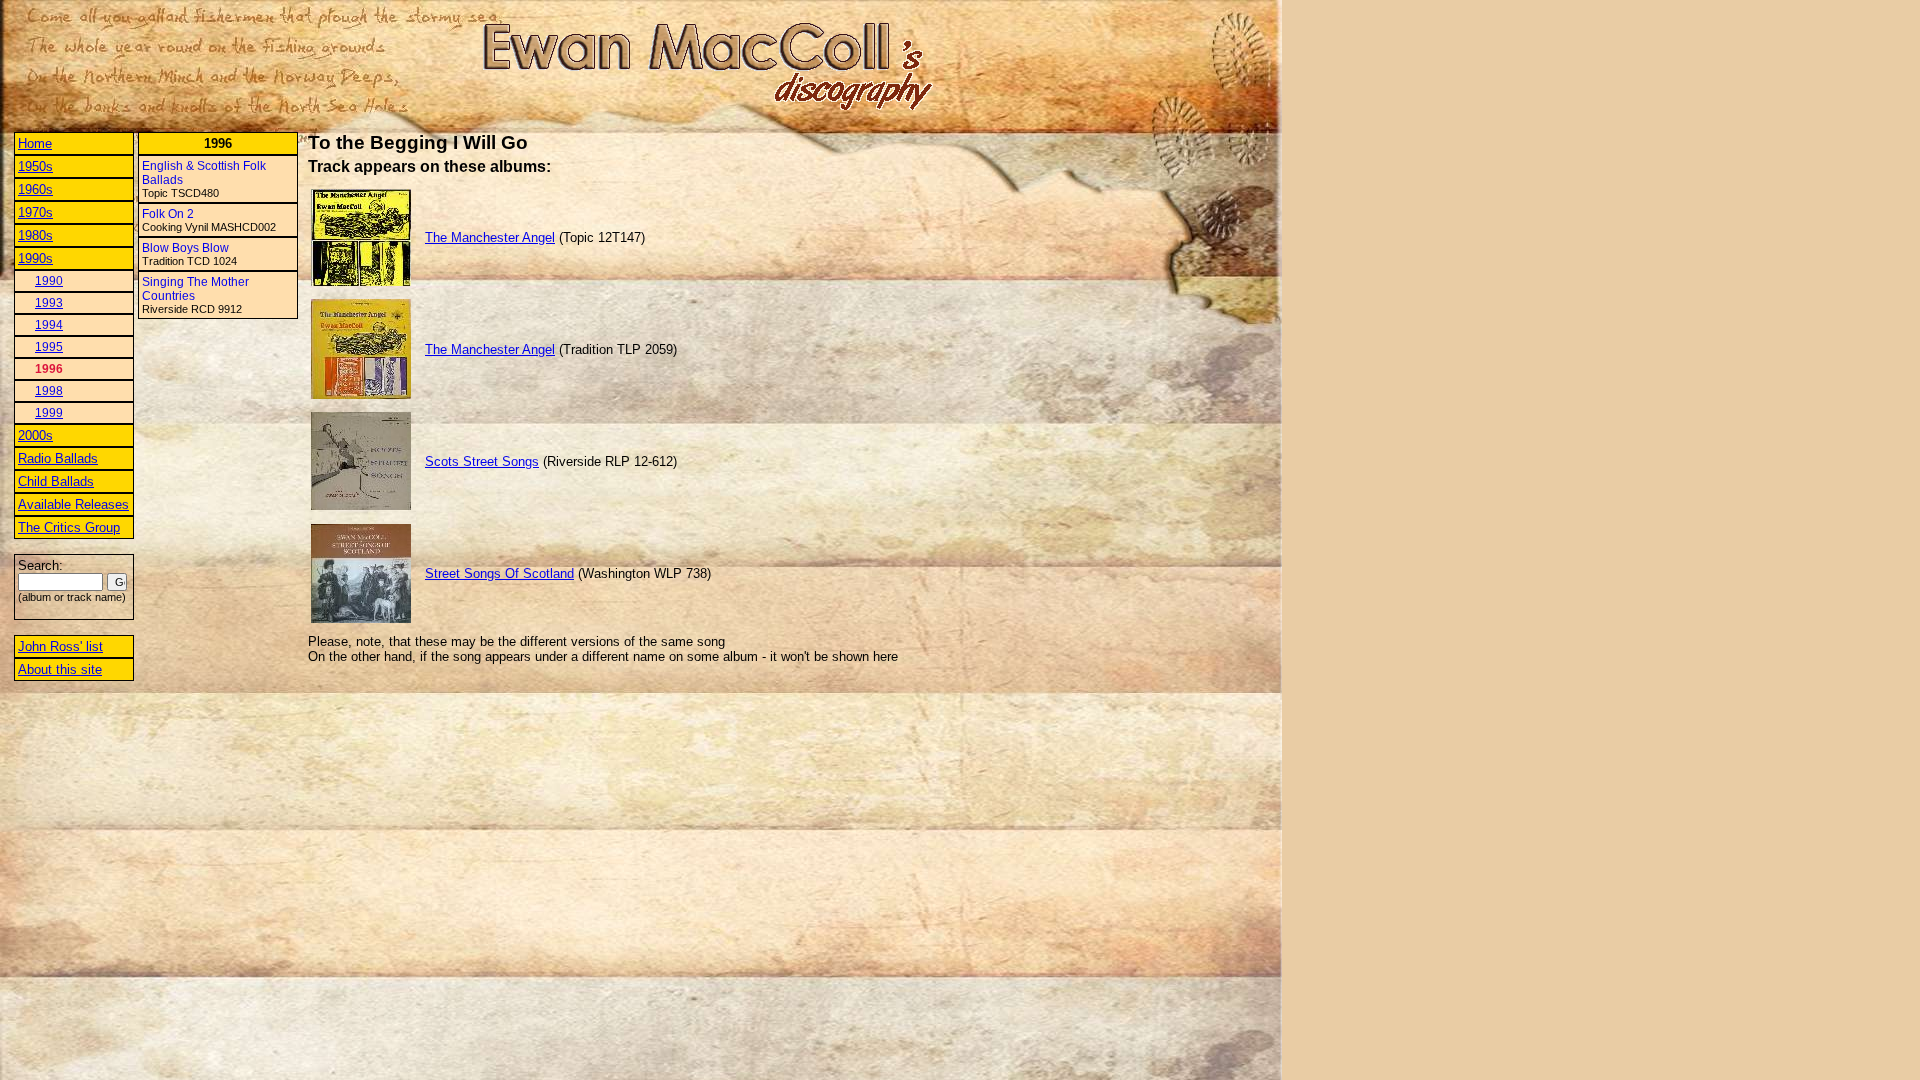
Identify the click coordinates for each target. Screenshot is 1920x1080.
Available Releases (73, 504)
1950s (35, 166)
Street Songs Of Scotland (499, 573)
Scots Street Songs (482, 461)
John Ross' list (60, 646)
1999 (49, 413)
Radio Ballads (58, 458)
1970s (35, 212)
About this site (60, 669)
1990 (49, 281)
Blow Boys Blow (185, 248)
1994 (49, 325)
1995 (49, 347)
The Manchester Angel (490, 237)
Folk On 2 (168, 214)
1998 (49, 391)
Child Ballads (56, 481)
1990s (35, 258)
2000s (35, 435)
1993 (49, 303)
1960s (35, 189)
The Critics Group (69, 527)
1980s (35, 235)
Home (35, 143)
